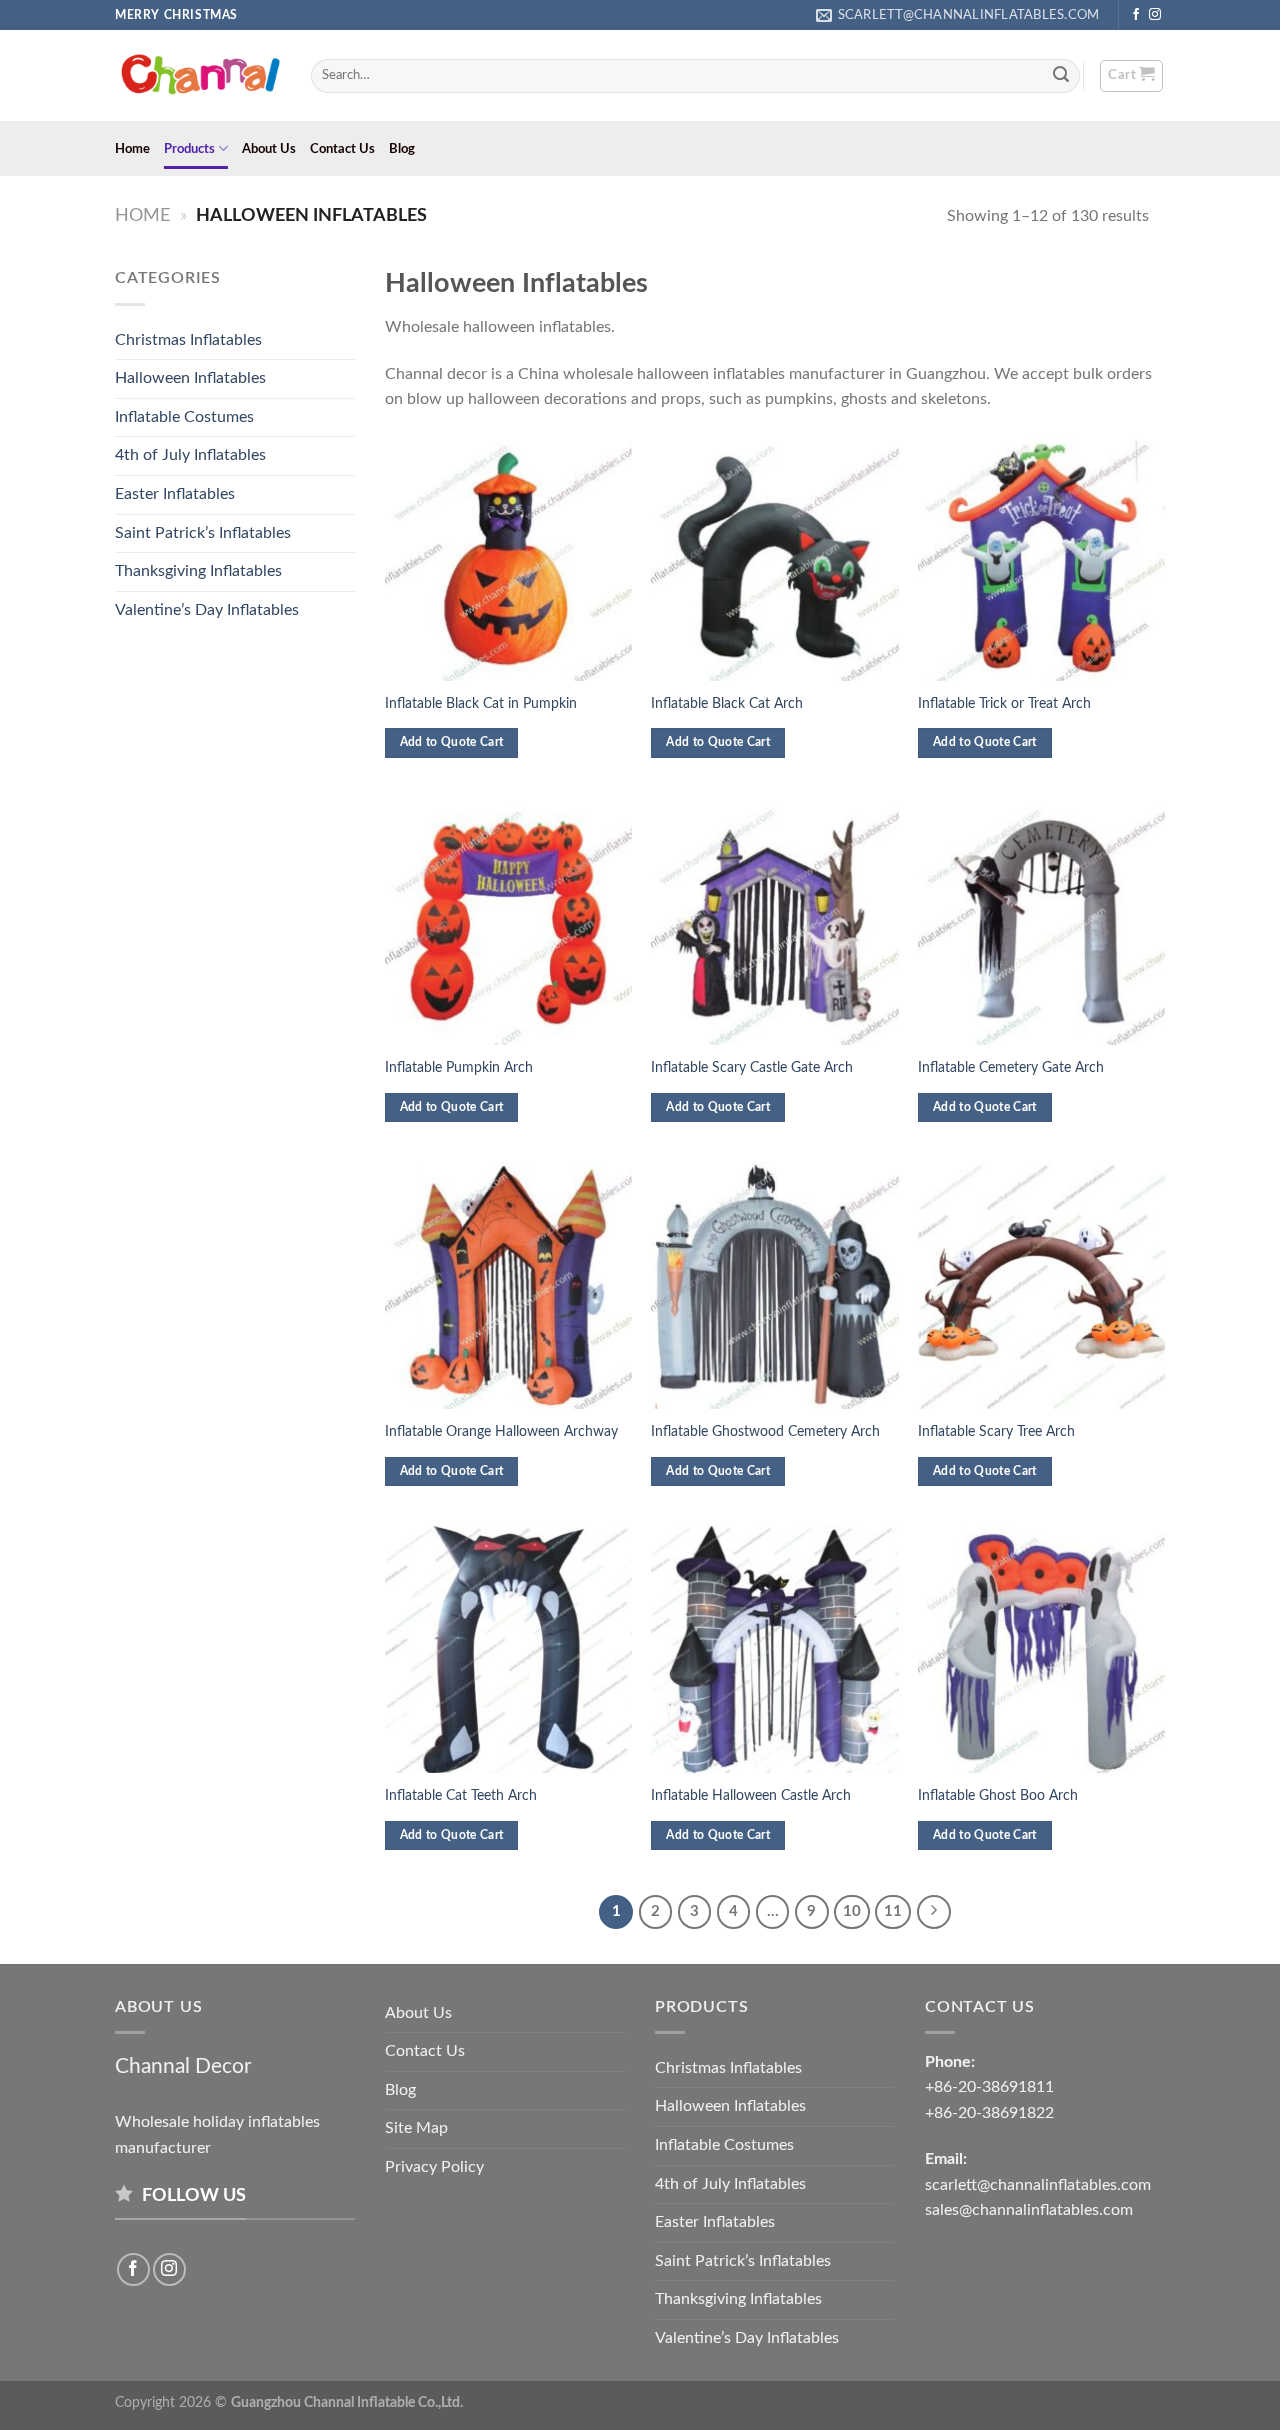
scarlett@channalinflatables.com (1038, 2185)
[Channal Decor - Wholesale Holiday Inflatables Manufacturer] (198, 76)
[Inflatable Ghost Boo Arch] (1041, 1649)
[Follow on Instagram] (1155, 15)
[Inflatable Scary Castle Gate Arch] (774, 921)
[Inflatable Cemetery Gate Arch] (1041, 921)
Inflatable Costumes (184, 417)
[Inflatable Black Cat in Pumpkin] (508, 557)
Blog (402, 149)
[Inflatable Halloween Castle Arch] (774, 1649)
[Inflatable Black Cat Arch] (774, 557)
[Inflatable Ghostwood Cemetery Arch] (774, 1285)
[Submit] (1062, 76)
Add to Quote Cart (452, 742)
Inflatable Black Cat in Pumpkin (481, 703)
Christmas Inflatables (188, 340)
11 (893, 1911)
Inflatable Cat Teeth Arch (461, 1795)
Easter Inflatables (175, 494)
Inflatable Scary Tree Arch (996, 1431)
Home (132, 149)
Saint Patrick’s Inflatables (203, 533)
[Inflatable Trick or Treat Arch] (1041, 557)
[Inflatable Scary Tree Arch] (1041, 1285)
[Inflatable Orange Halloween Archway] (508, 1285)
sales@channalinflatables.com (1029, 2210)
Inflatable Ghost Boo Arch (998, 1795)
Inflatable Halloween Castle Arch (751, 1795)
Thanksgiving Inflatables (198, 571)
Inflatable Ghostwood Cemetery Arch (765, 1431)
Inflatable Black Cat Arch (727, 703)
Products (189, 149)
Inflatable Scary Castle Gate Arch (752, 1067)
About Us (269, 149)
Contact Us (342, 149)
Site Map (416, 2128)
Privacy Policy (434, 2167)
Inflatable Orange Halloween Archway (501, 1431)
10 (852, 1911)
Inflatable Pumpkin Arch (459, 1067)
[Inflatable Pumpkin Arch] (508, 921)
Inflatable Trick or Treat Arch (1004, 703)
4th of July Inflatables (190, 455)
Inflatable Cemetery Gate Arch (1011, 1067)
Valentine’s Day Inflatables (207, 610)
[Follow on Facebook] (1136, 15)
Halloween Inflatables (190, 378)
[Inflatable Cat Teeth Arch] (508, 1649)
